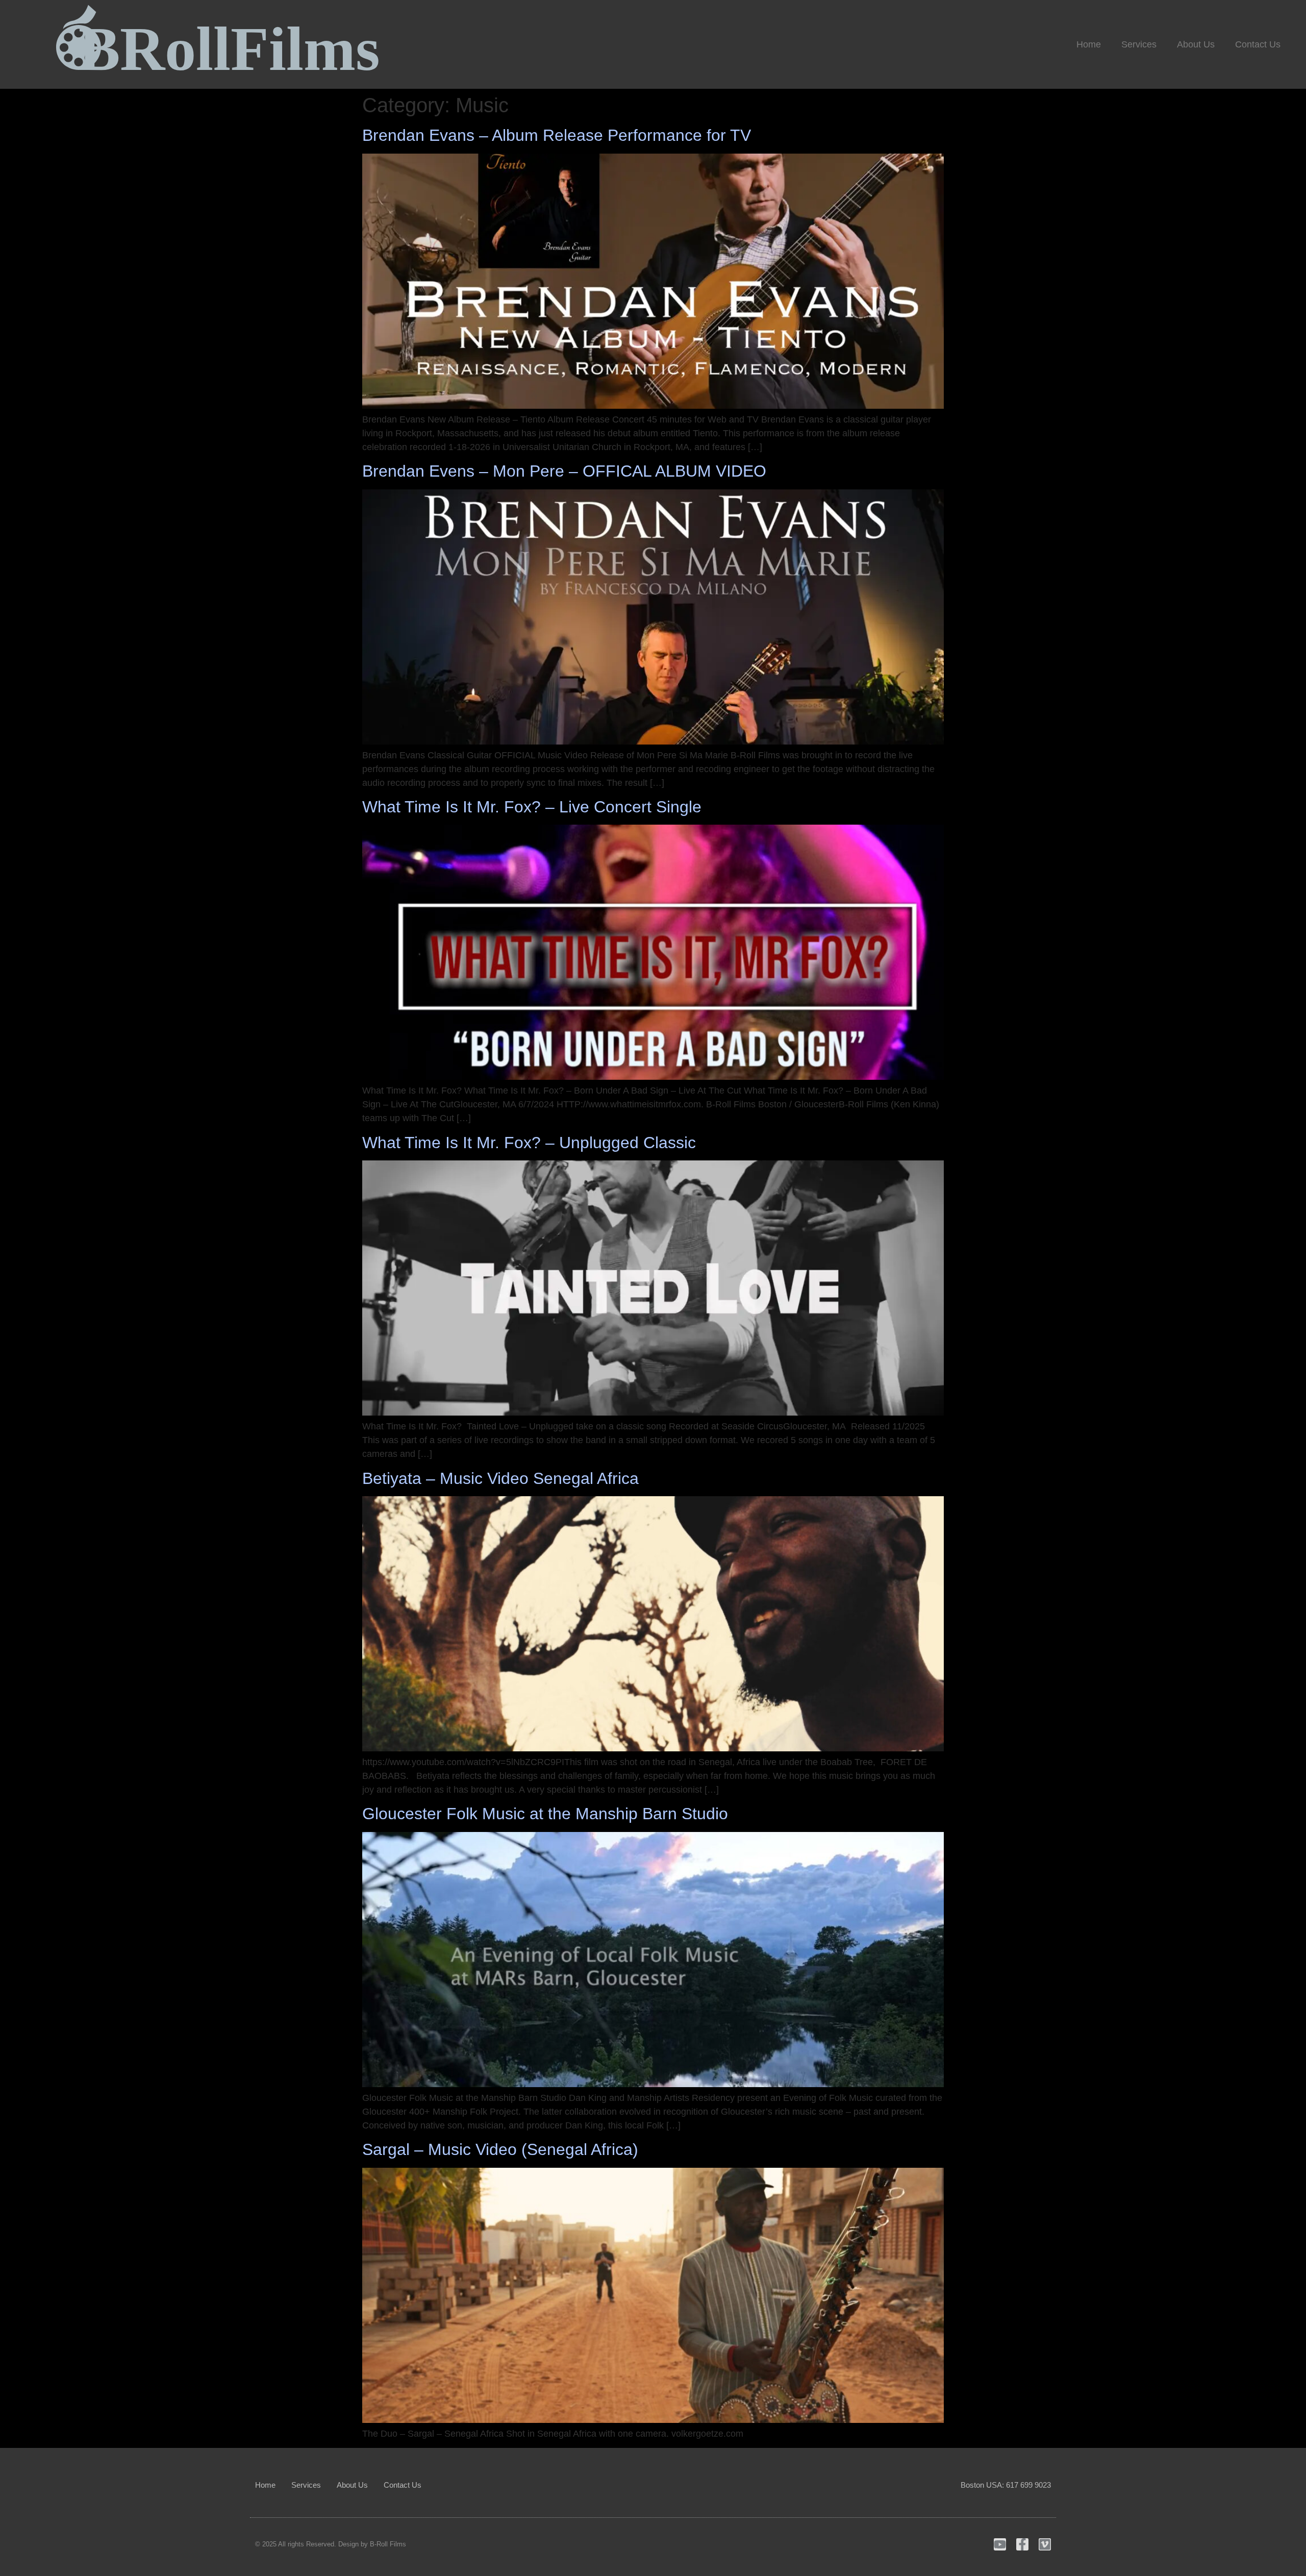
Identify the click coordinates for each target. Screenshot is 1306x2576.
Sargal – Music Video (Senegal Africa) (500, 2149)
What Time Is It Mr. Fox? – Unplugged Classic (529, 1143)
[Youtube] (1000, 2544)
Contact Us (1258, 44)
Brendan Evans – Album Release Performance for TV (557, 135)
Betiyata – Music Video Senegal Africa (500, 1478)
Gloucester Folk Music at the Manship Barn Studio (545, 1814)
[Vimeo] (1045, 2544)
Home (1089, 44)
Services (1139, 44)
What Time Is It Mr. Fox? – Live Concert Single (532, 807)
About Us (1196, 44)
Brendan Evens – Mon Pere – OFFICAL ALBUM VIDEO (564, 471)
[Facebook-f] (1022, 2544)
